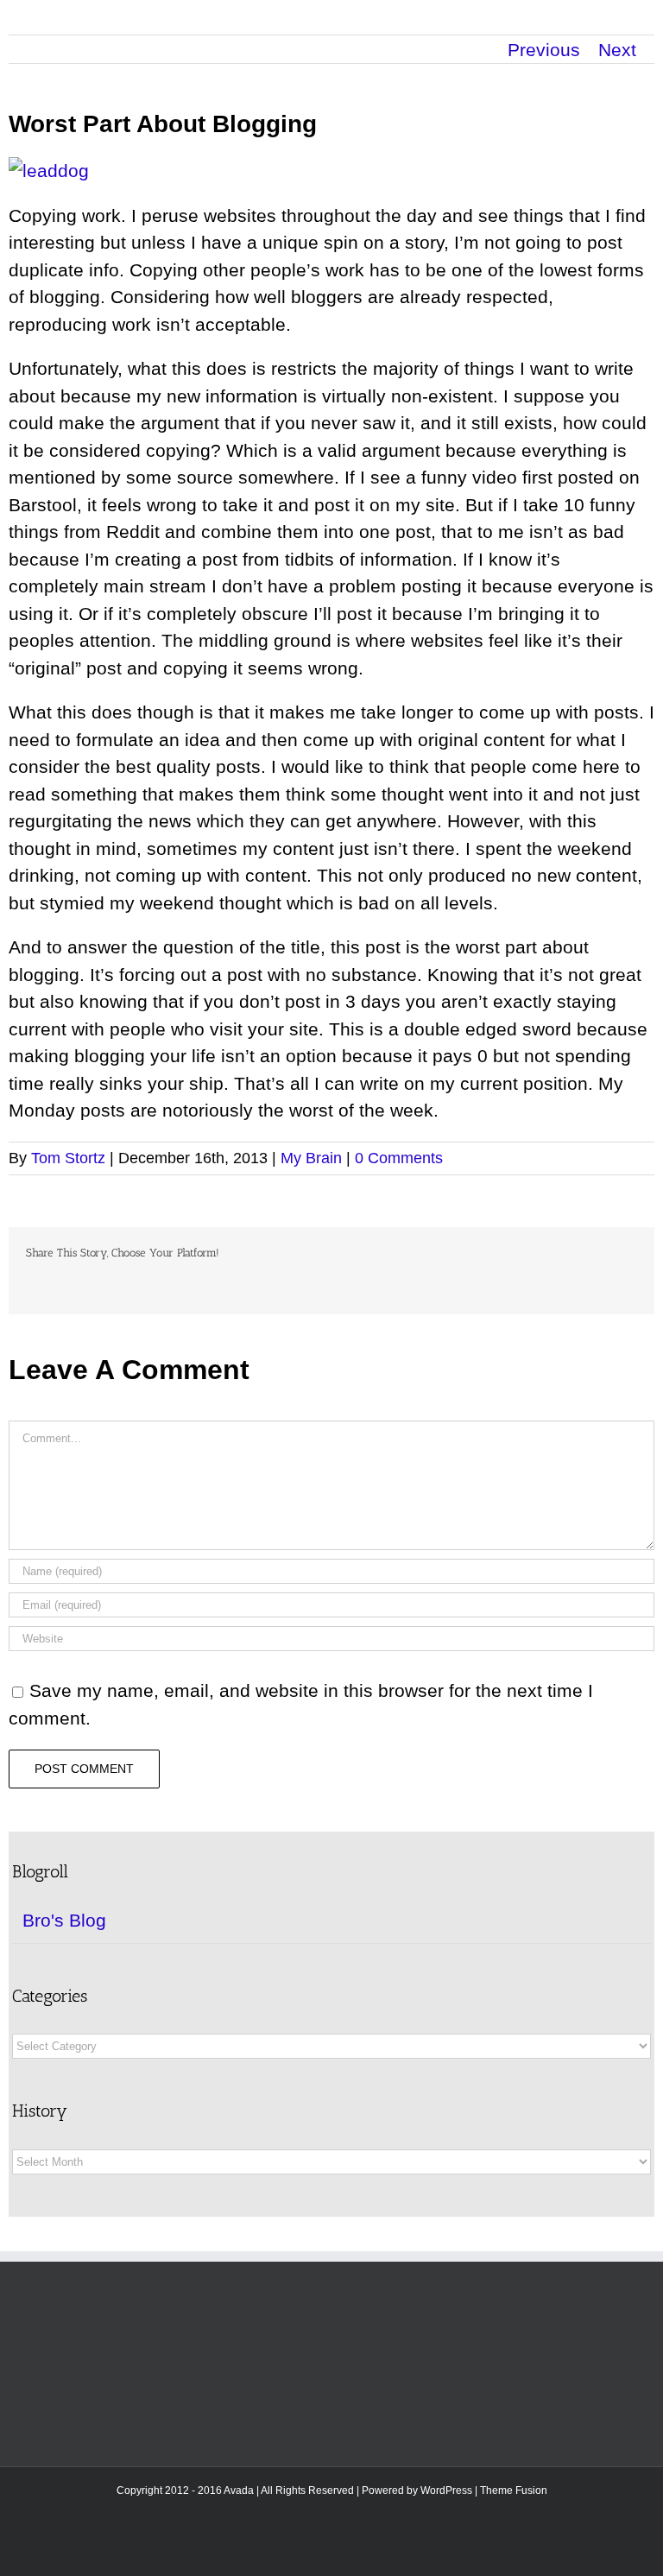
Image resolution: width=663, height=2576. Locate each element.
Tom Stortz (68, 1158)
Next (617, 50)
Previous (544, 50)
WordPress (446, 2491)
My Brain (311, 1158)
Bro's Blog (64, 1920)
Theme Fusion (514, 2491)
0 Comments (399, 1158)
